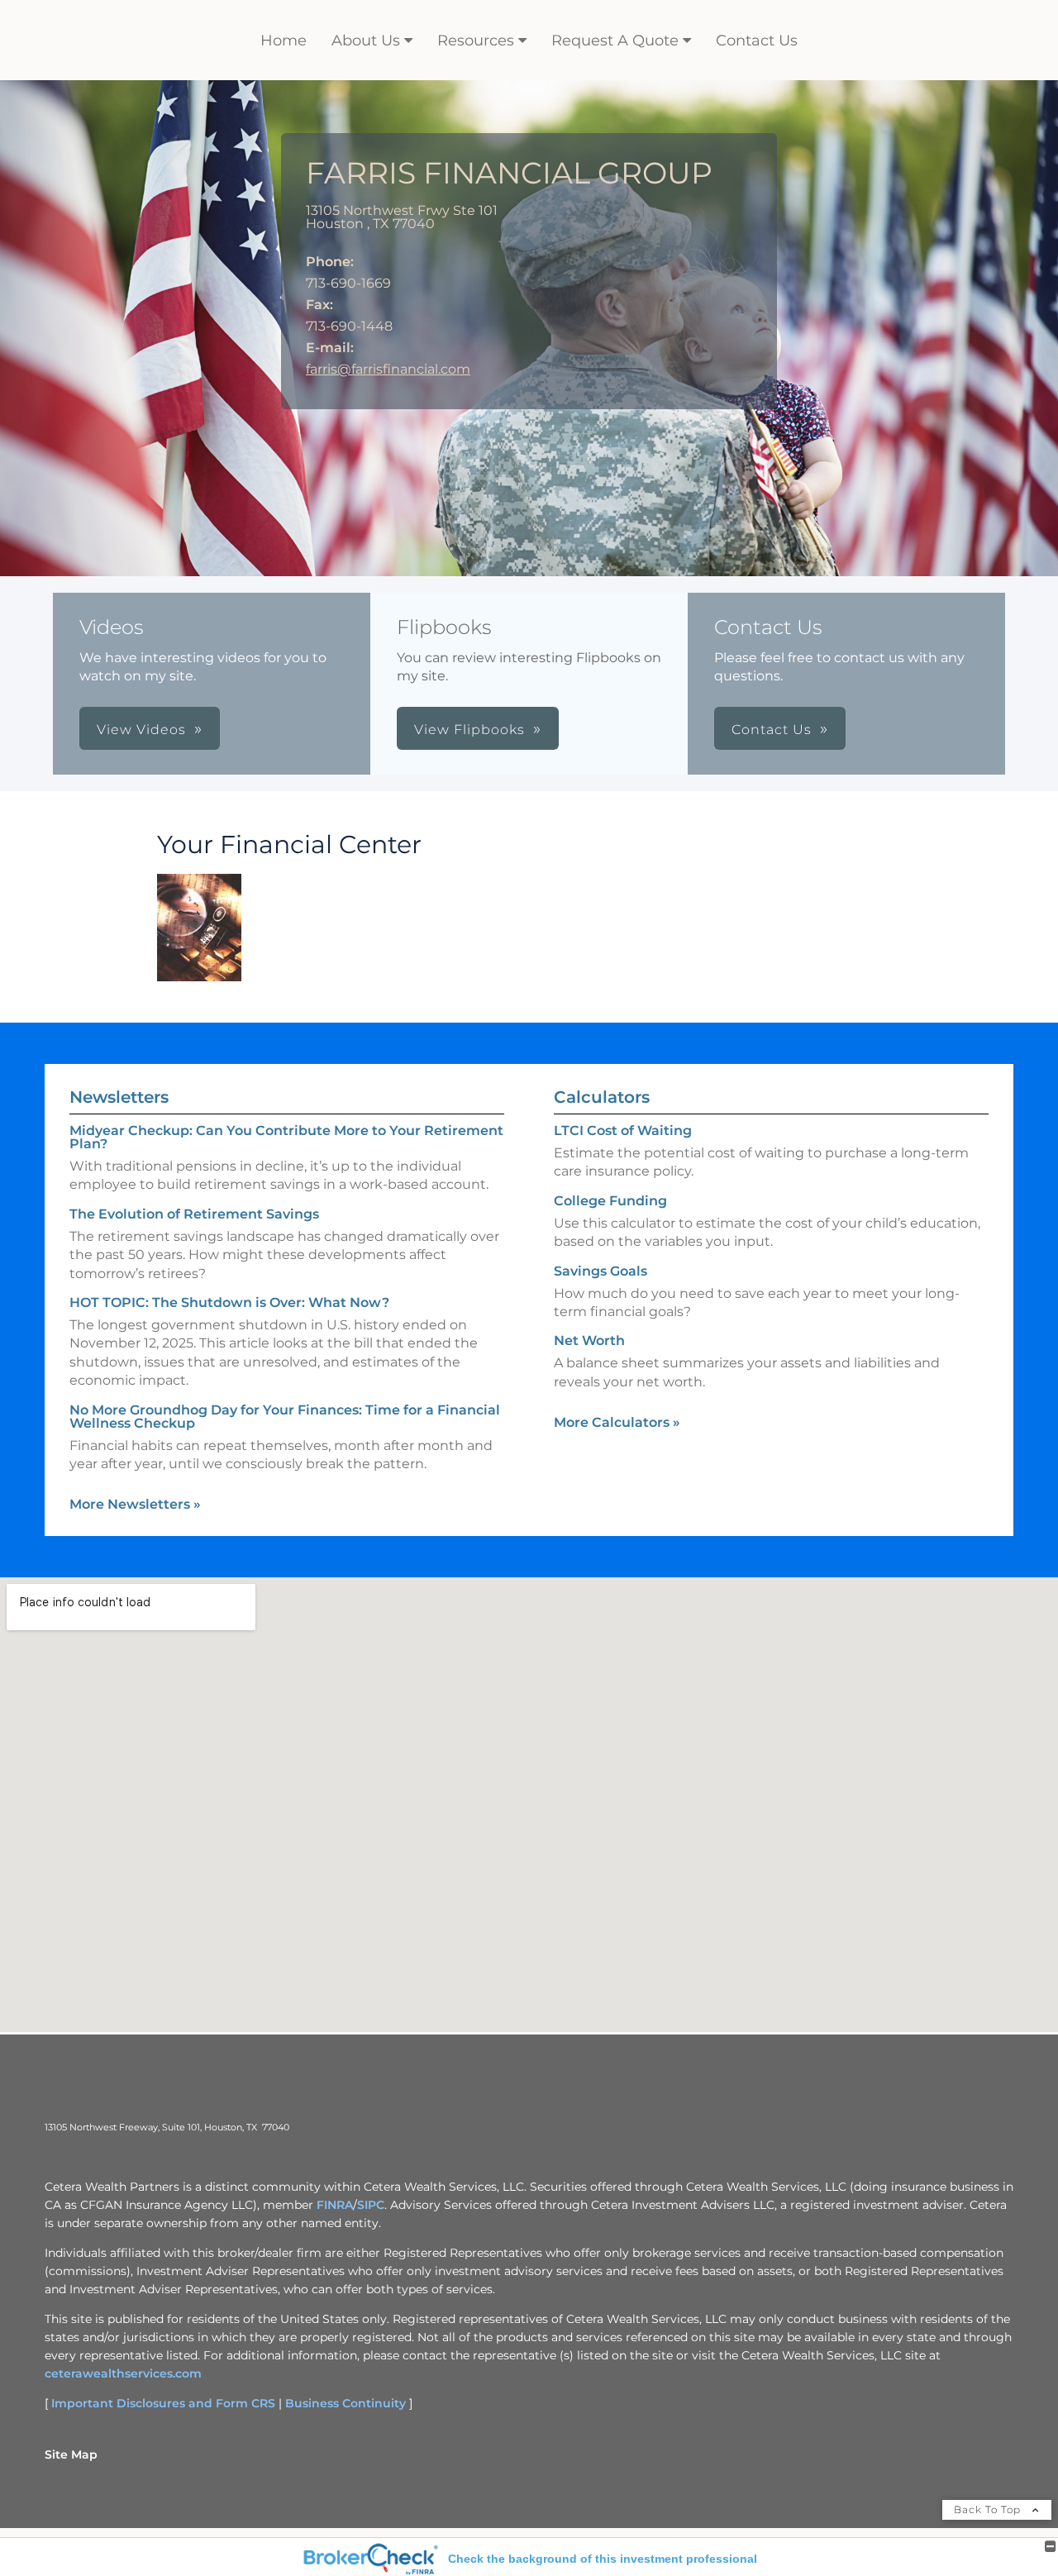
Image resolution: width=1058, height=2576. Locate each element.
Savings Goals (600, 1271)
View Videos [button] (141, 730)
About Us (366, 41)
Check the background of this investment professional (603, 2559)
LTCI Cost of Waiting (623, 1131)
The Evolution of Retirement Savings (194, 1214)
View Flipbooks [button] (469, 730)
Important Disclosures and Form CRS (163, 2403)
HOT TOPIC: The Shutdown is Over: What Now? (229, 1302)
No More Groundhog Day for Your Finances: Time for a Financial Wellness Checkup (285, 1417)
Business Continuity (346, 2403)
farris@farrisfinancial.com (388, 369)
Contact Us (757, 41)
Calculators (602, 1097)
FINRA (335, 2205)
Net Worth (589, 1340)
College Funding (610, 1201)
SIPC (371, 2205)
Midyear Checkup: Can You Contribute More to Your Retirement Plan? (286, 1137)
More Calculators (617, 1422)
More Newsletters (135, 1504)
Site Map (71, 2454)
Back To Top (989, 2509)
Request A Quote (615, 41)
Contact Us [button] (772, 730)
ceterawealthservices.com (123, 2373)
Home (284, 41)
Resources (476, 41)
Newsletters (119, 1097)
